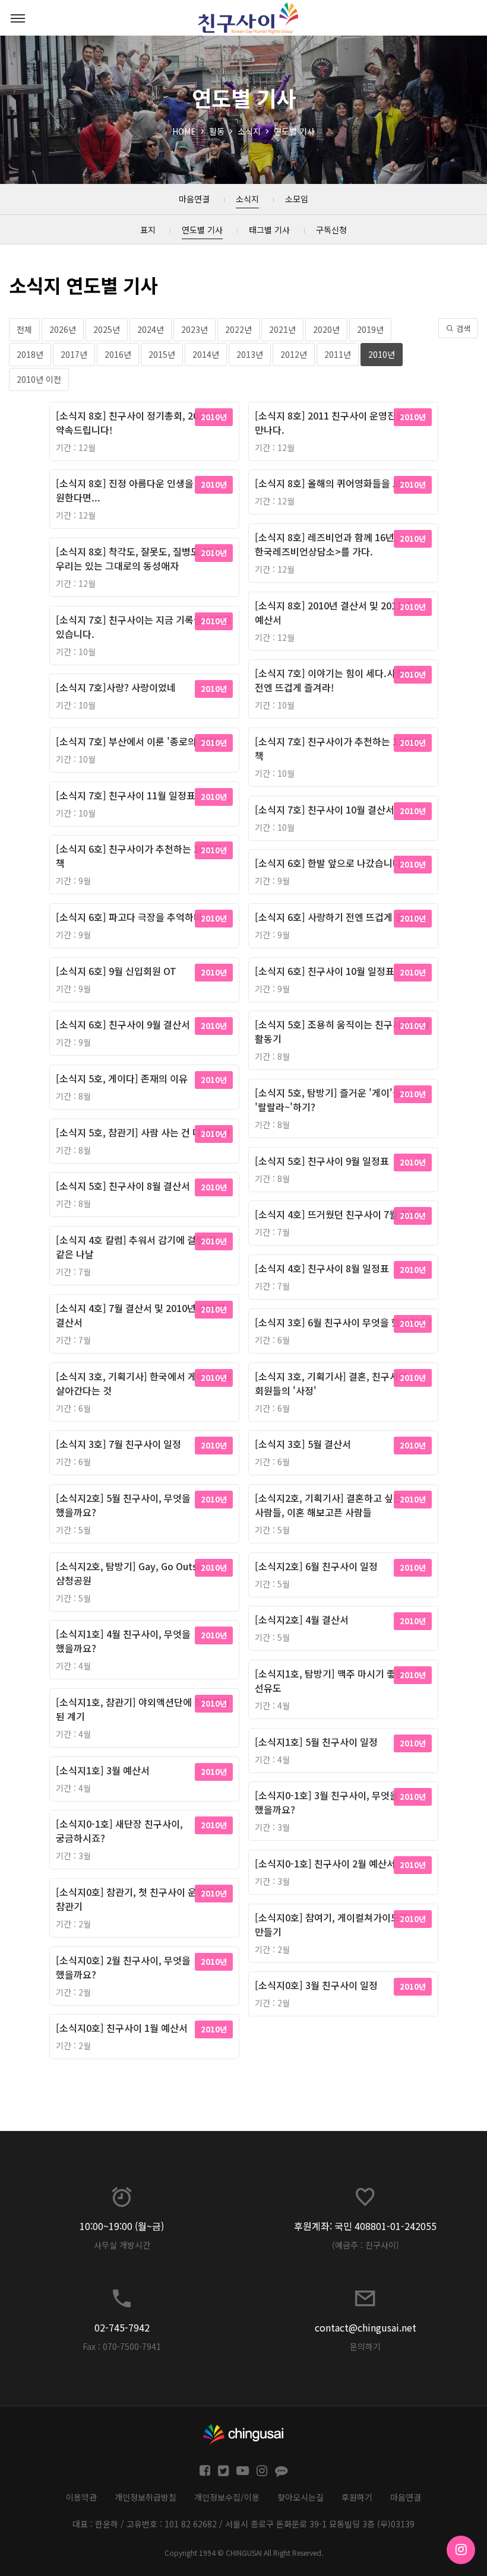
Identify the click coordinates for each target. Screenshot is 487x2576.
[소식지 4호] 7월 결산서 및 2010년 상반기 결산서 (140, 1315)
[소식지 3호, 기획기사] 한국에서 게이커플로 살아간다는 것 (144, 1383)
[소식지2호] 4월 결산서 (302, 1619)
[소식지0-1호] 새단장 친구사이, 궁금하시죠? (119, 1831)
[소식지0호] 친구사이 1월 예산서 (122, 2028)
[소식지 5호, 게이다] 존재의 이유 (122, 1078)
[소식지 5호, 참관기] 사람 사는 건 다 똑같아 (143, 1132)
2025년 (107, 329)
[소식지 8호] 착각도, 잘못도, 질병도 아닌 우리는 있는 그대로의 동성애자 (138, 558)
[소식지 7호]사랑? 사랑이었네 (116, 687)
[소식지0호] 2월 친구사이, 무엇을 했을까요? (123, 1967)
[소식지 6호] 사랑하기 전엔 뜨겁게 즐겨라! (340, 917)
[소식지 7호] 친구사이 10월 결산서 (325, 809)
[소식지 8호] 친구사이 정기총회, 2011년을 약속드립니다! (141, 423)
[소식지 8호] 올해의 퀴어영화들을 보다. (334, 483)
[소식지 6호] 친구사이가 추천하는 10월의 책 (139, 856)
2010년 (382, 354)
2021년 (282, 329)
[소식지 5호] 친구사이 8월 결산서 (123, 1186)
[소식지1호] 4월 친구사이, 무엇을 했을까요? (123, 1641)
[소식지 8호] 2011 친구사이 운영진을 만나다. (330, 423)
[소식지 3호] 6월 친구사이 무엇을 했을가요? (343, 1322)
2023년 (195, 329)
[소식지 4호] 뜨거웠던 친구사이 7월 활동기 (341, 1214)
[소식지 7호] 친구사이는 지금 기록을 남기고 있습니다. (144, 627)
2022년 (238, 329)
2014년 (206, 354)
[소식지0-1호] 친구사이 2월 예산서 (325, 1863)
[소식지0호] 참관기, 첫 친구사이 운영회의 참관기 (140, 1899)
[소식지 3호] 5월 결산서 (303, 1444)
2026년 (63, 329)
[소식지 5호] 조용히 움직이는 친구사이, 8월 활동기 (342, 1031)
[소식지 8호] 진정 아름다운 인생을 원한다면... (125, 490)
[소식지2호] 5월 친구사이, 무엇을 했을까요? (123, 1505)
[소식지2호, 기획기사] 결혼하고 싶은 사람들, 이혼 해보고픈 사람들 (328, 1505)
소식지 (249, 131)
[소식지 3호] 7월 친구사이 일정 (118, 1444)
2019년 (370, 329)
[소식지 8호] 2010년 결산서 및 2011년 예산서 (333, 612)
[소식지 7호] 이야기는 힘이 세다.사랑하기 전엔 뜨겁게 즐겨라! (339, 680)
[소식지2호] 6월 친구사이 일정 (316, 1566)
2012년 (294, 354)
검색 (462, 328)
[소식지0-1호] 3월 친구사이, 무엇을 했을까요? (327, 1802)
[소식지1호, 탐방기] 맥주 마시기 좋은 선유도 (330, 1681)
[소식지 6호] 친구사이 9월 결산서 (123, 1024)
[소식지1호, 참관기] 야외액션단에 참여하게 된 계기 (143, 1709)
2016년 (118, 354)
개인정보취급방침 (146, 2497)
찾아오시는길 (301, 2497)
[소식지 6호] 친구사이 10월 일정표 (325, 971)
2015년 (162, 354)
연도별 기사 (294, 131)
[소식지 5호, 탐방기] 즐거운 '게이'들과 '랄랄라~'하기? (333, 1100)
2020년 (326, 329)
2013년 (250, 354)
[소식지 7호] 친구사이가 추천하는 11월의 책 (338, 748)
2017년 (74, 354)
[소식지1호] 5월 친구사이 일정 (316, 1742)
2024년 (151, 329)
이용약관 (81, 2497)
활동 (217, 131)
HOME (184, 131)
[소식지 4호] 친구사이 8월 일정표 (322, 1268)
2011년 (338, 354)
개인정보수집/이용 (227, 2497)
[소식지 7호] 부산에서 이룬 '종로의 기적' (138, 741)
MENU (18, 18)
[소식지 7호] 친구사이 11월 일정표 (126, 795)
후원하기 (357, 2497)
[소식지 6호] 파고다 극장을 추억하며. (131, 917)
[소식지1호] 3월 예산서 (103, 1770)
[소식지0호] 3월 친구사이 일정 (316, 1985)
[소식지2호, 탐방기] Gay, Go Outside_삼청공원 (137, 1573)
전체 (24, 329)
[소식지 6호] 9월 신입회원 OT (116, 971)
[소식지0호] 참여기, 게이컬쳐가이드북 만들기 (332, 1924)
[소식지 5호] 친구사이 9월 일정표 (322, 1161)
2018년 (30, 354)
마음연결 (406, 2497)
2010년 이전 (39, 379)
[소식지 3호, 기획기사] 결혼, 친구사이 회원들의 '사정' (331, 1383)
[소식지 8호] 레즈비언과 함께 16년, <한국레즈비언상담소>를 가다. (330, 544)
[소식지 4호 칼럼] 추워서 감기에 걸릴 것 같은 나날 (136, 1247)
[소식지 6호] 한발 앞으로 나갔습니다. (330, 863)
